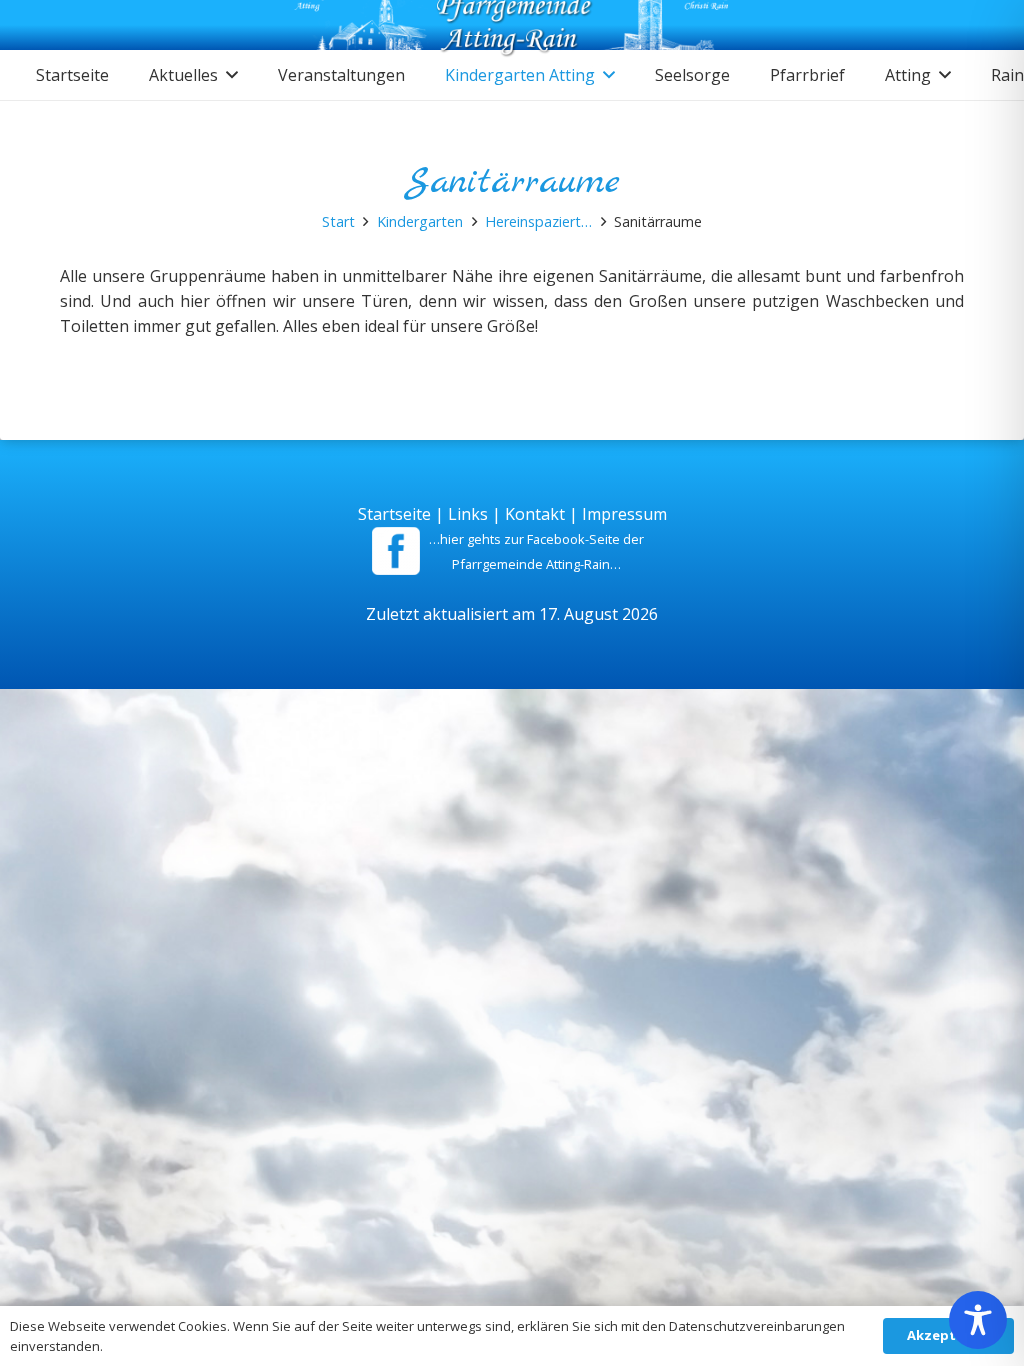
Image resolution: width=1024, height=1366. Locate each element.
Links (468, 514)
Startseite (394, 514)
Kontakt (535, 514)
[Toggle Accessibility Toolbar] (978, 1320)
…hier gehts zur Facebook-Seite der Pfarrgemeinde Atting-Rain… (536, 551)
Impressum (624, 514)
